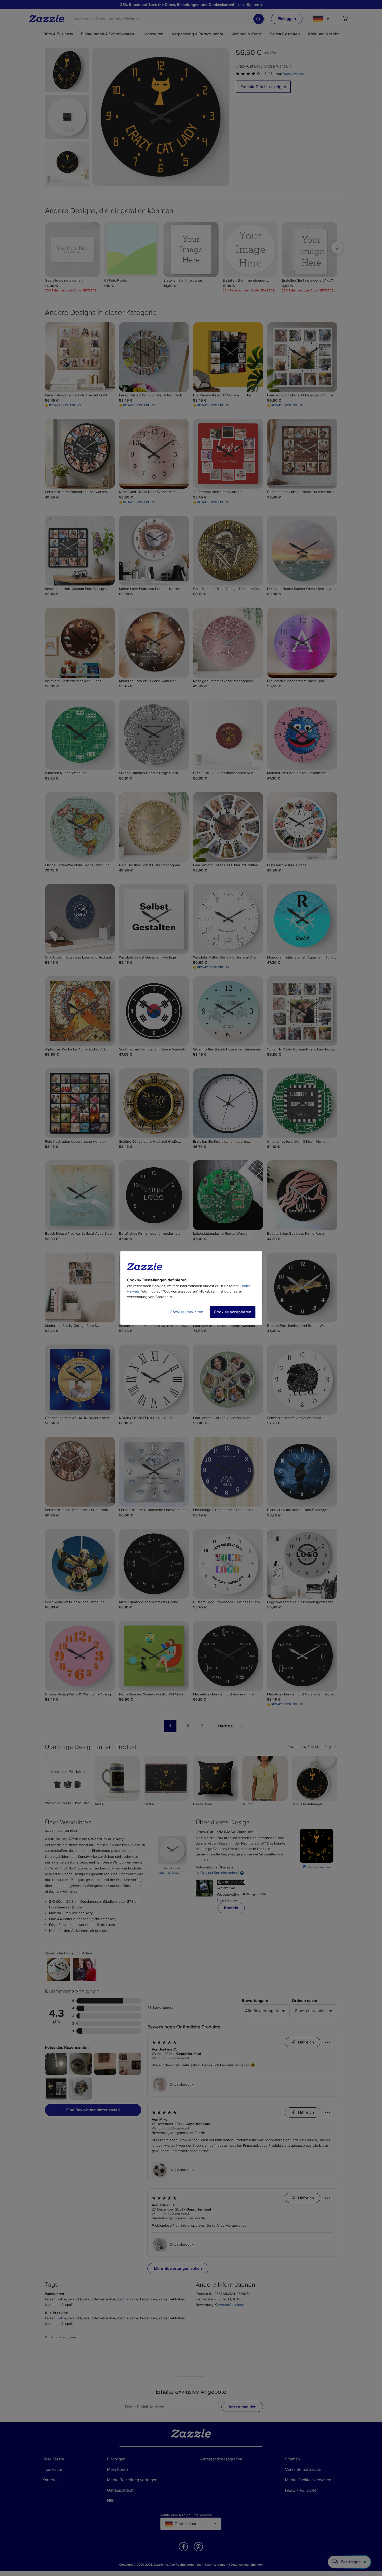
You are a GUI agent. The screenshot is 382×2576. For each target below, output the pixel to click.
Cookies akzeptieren (233, 1312)
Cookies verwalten (187, 1312)
